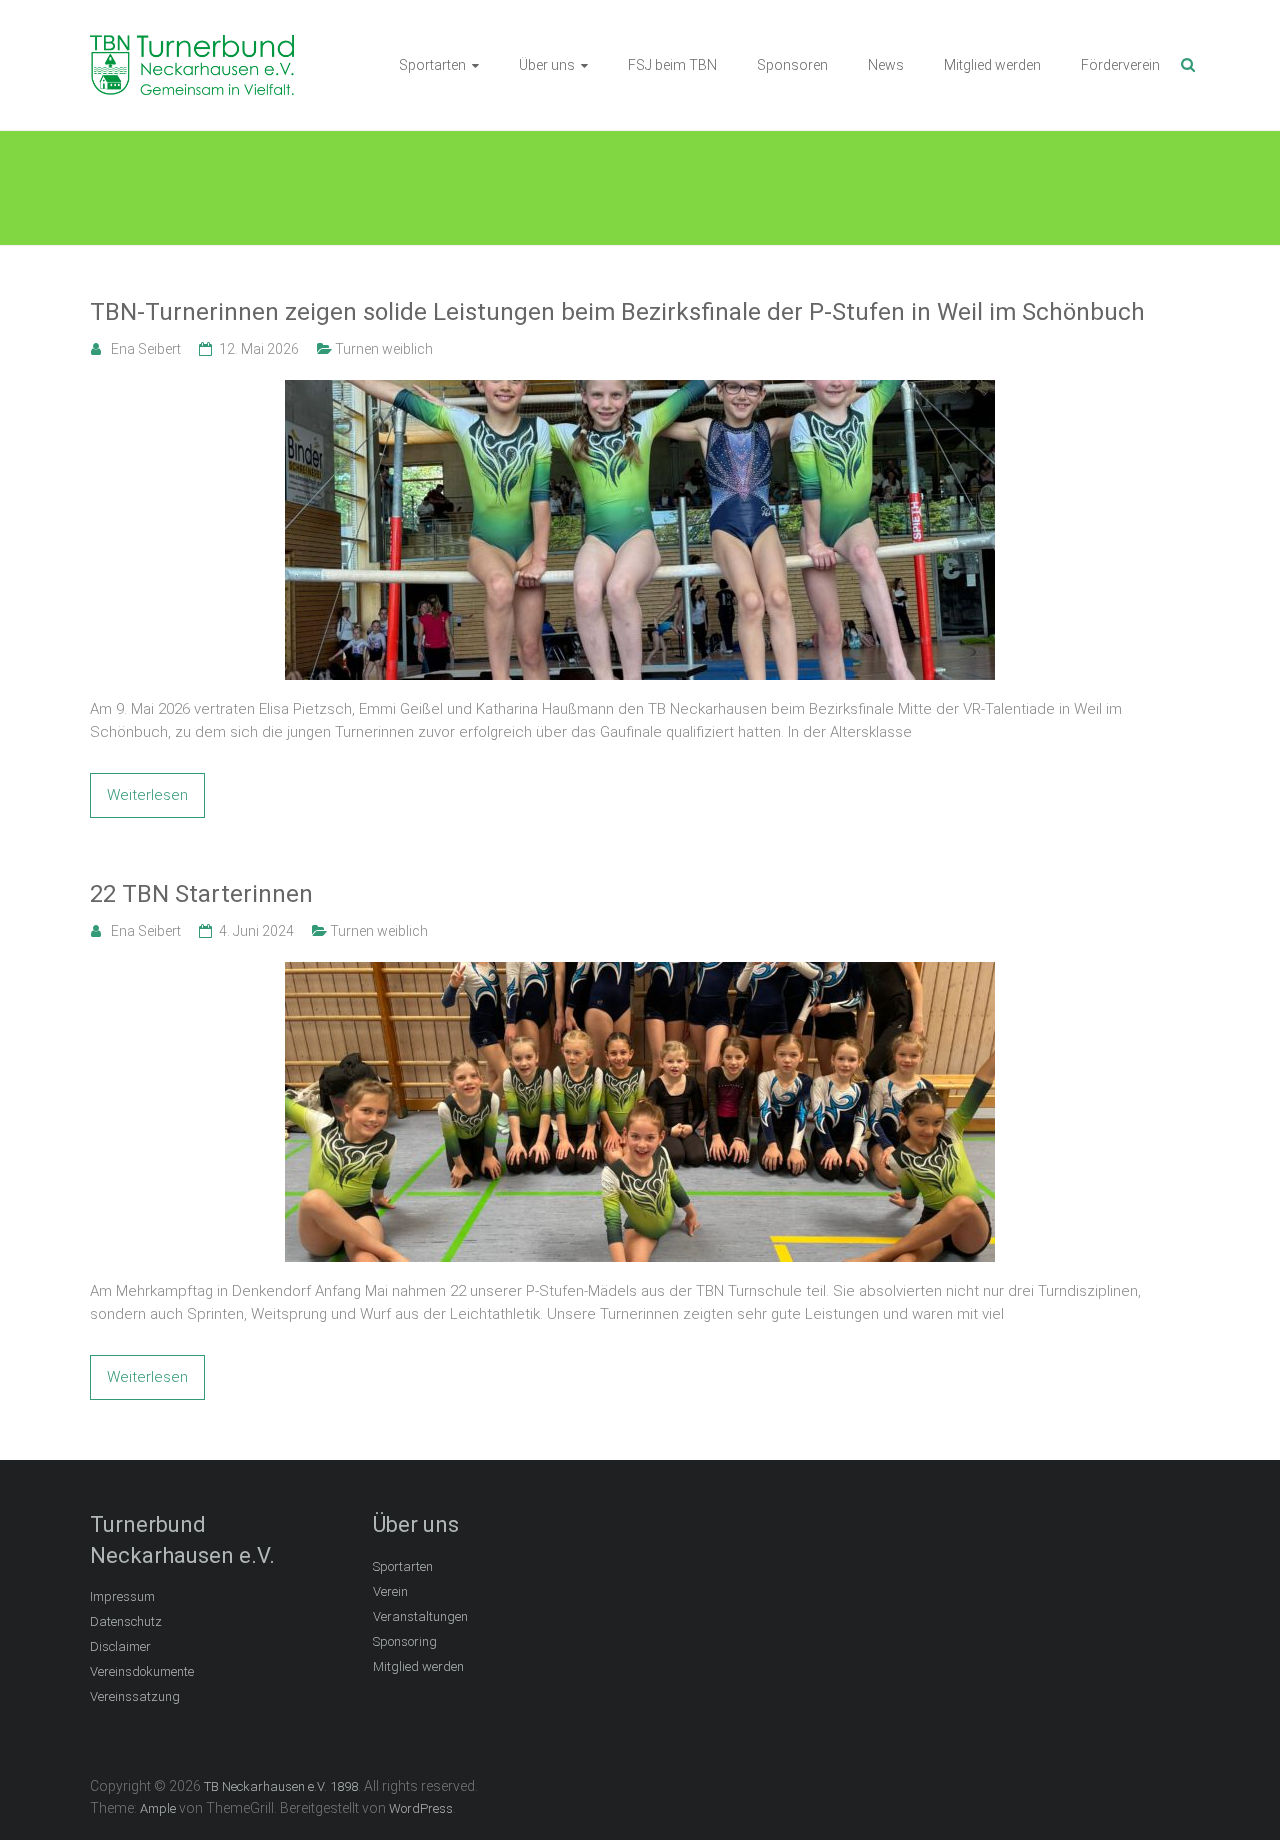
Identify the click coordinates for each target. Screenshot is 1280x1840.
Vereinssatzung (135, 1696)
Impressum (122, 1596)
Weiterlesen (147, 795)
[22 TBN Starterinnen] (640, 973)
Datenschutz (126, 1621)
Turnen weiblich (384, 349)
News (886, 65)
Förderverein (1120, 65)
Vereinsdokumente (142, 1671)
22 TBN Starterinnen (201, 894)
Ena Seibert (146, 349)
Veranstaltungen (420, 1616)
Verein (390, 1591)
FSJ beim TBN (672, 65)
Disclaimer (120, 1646)
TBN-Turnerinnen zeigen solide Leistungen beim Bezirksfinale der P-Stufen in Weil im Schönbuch (617, 312)
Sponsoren (792, 65)
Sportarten (432, 65)
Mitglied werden (992, 65)
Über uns (547, 65)
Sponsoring (405, 1641)
